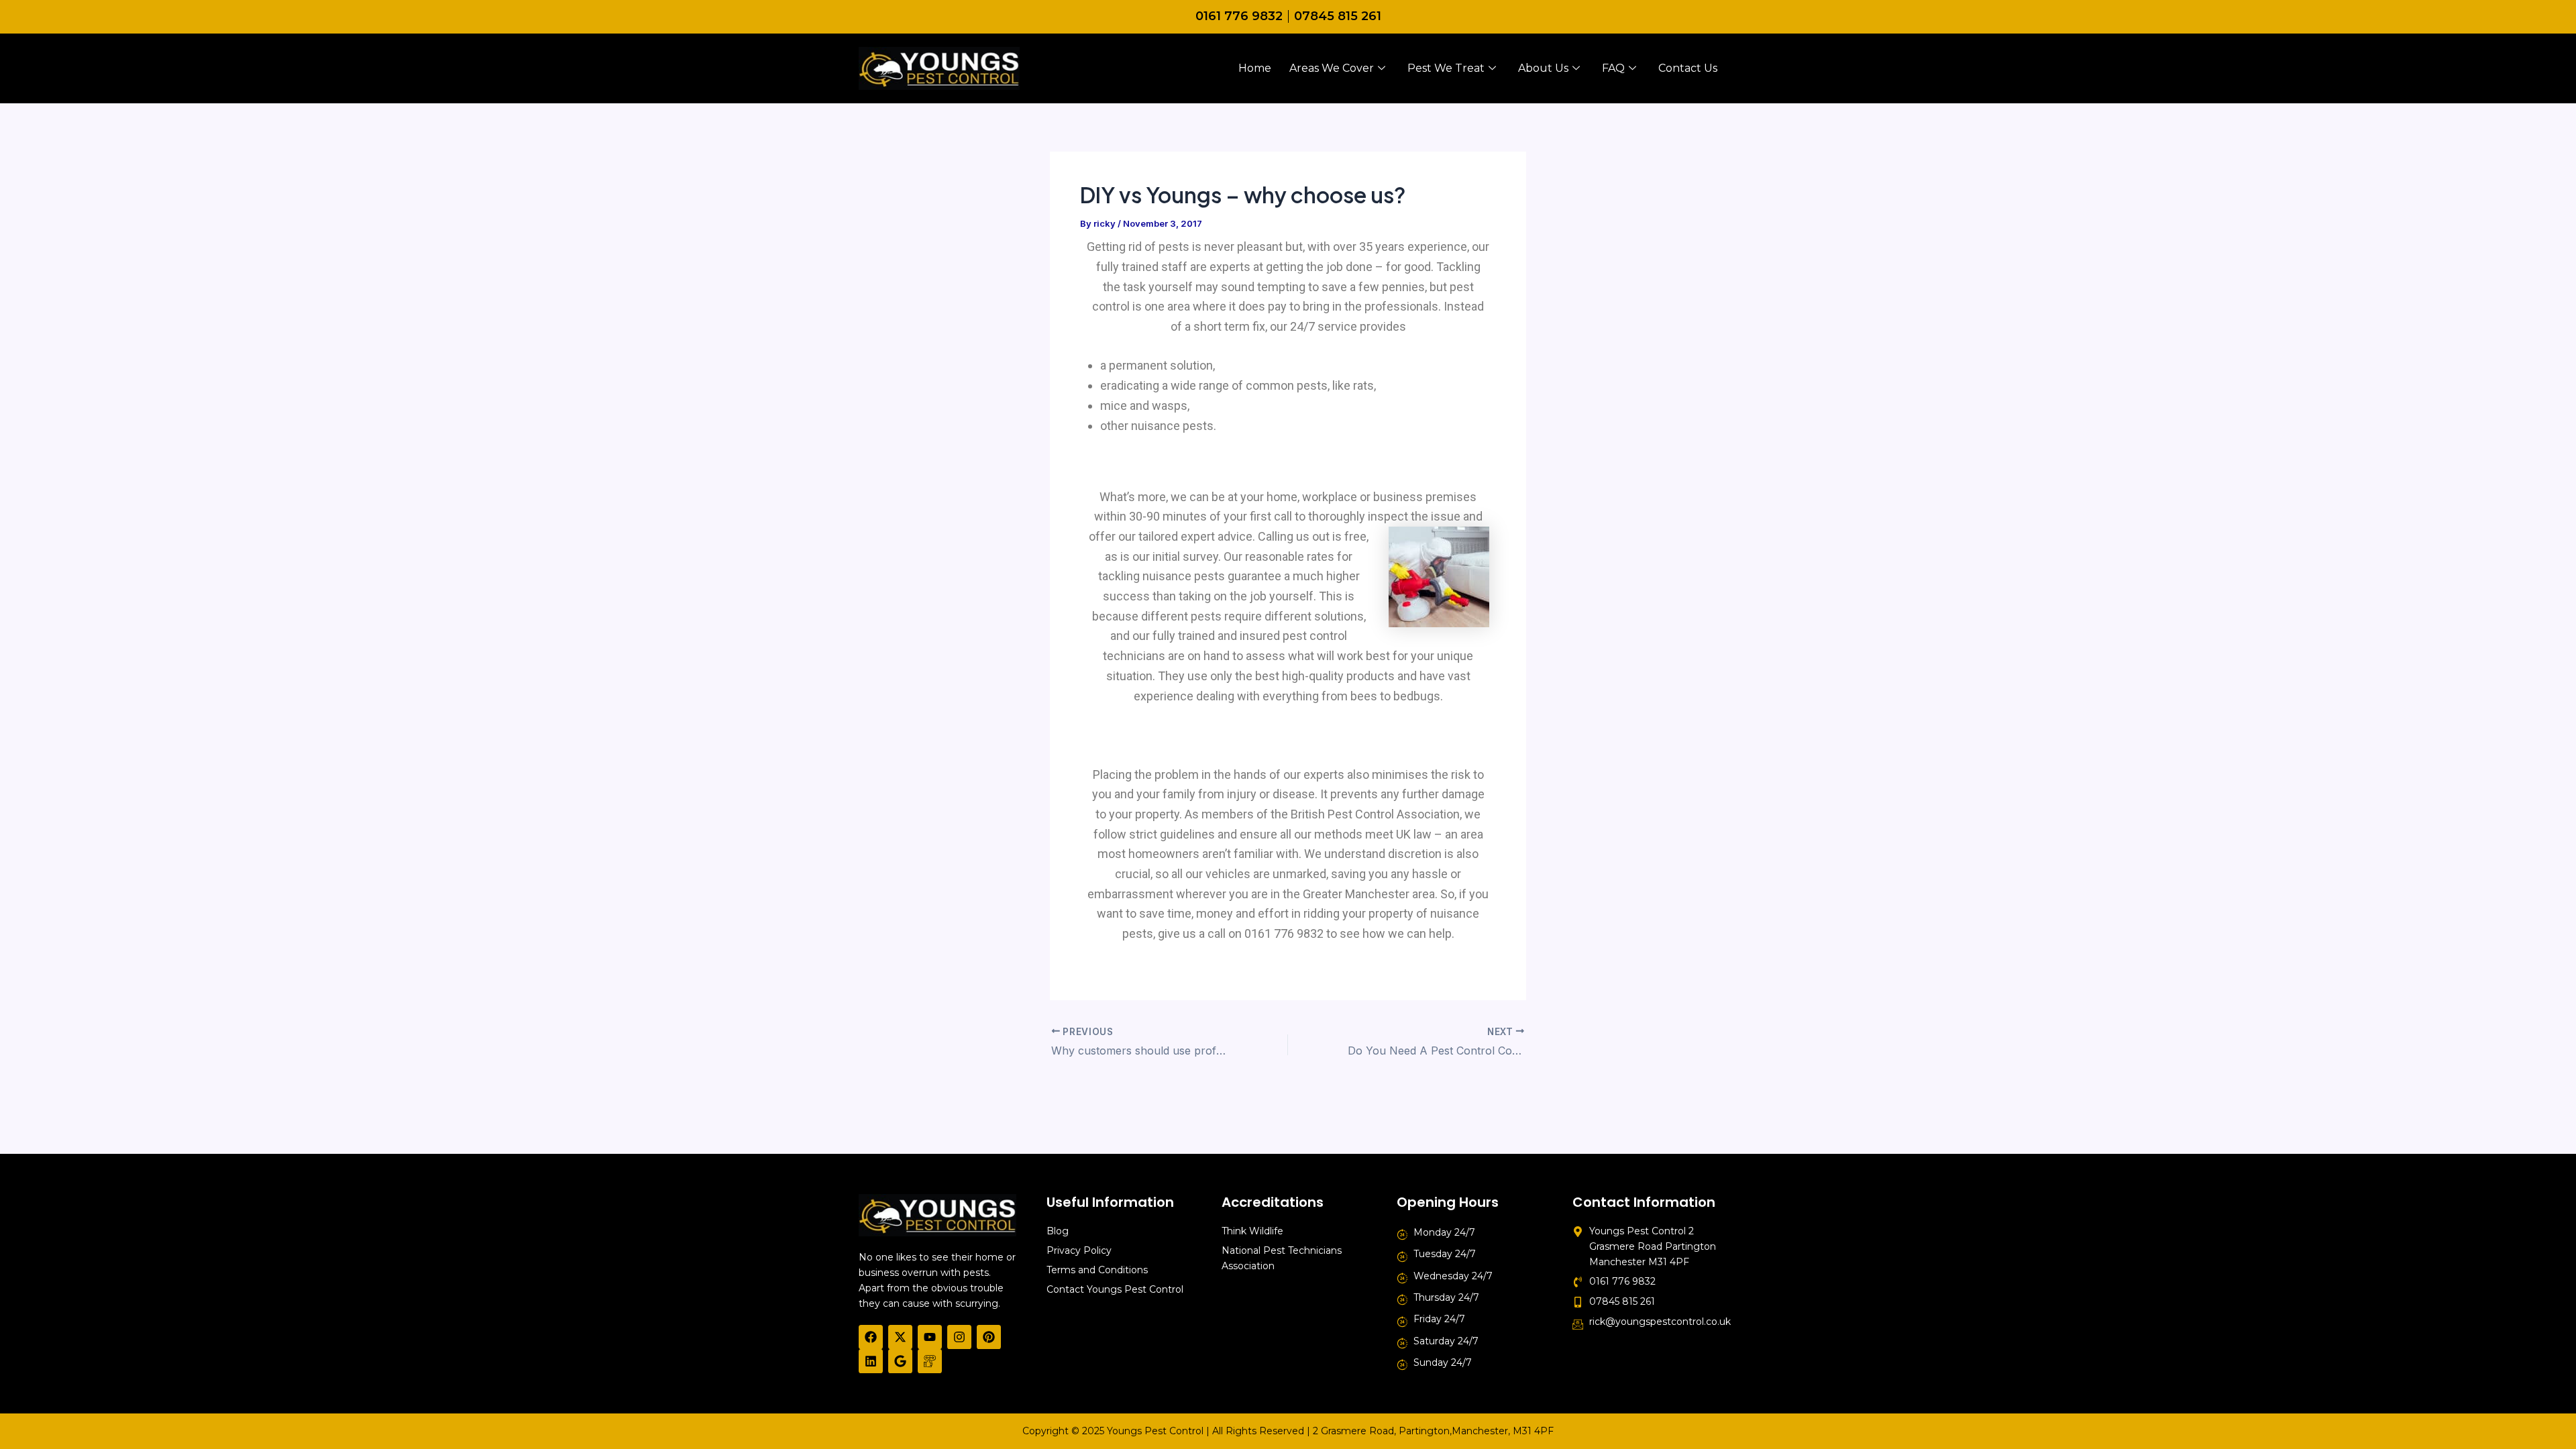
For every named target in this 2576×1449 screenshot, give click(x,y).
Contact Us (1688, 68)
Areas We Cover (1332, 68)
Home (1255, 68)
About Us (1543, 68)
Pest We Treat (1446, 68)
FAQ (1613, 68)
